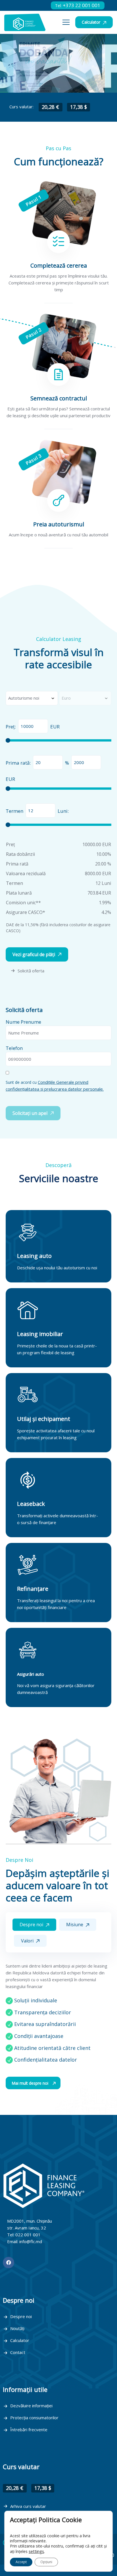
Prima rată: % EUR (37, 771)
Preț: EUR (33, 727)
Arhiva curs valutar (28, 2506)
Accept (21, 2562)
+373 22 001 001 (78, 5)
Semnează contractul (59, 398)
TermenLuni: (37, 811)
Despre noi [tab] (32, 1925)
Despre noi (21, 2316)
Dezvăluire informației (31, 2406)
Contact (18, 2352)
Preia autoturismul (59, 524)
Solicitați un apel (30, 1113)
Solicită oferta (31, 971)
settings (36, 2551)
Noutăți (17, 2328)
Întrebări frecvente (29, 2430)
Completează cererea (59, 265)
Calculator (92, 22)
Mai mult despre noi (31, 2083)
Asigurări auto (31, 1674)
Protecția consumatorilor (34, 2418)
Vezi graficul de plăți (34, 954)
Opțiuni (46, 2562)
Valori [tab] (28, 1941)
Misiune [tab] (75, 1925)
